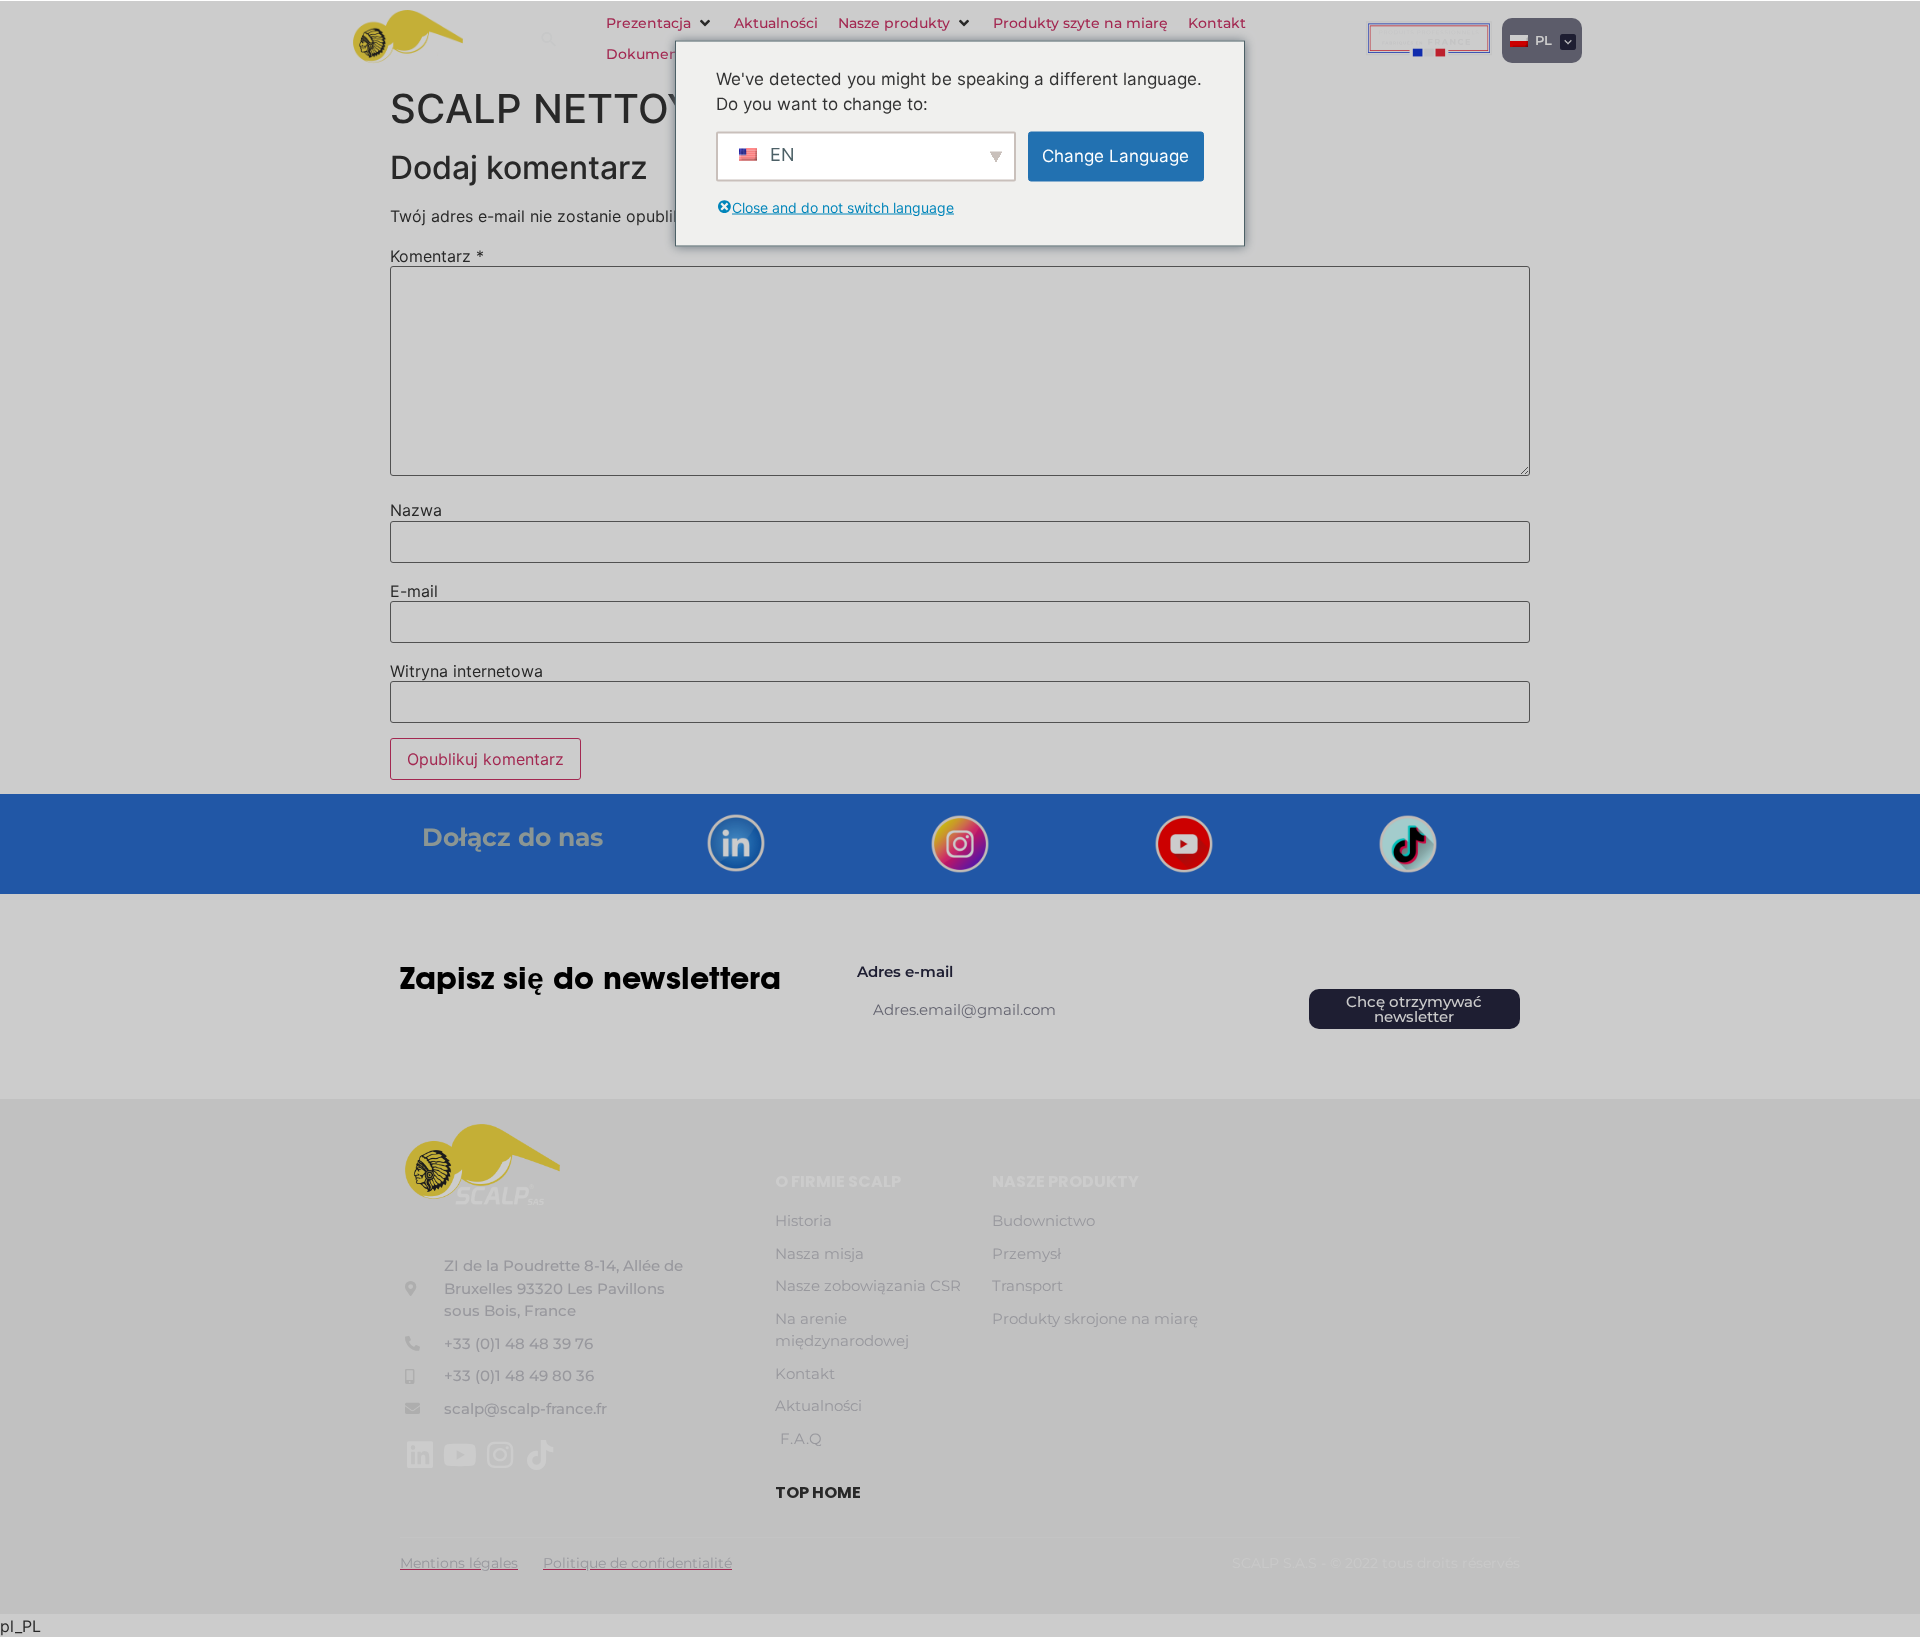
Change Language (1115, 155)
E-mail (414, 591)
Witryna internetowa (466, 671)
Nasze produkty (1065, 1181)
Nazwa (416, 510)
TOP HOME (818, 1492)
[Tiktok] (540, 1455)
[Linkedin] (420, 1455)
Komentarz (437, 256)
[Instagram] (500, 1455)
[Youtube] (460, 1455)
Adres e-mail (905, 972)
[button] (660, 23)
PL (1541, 40)
